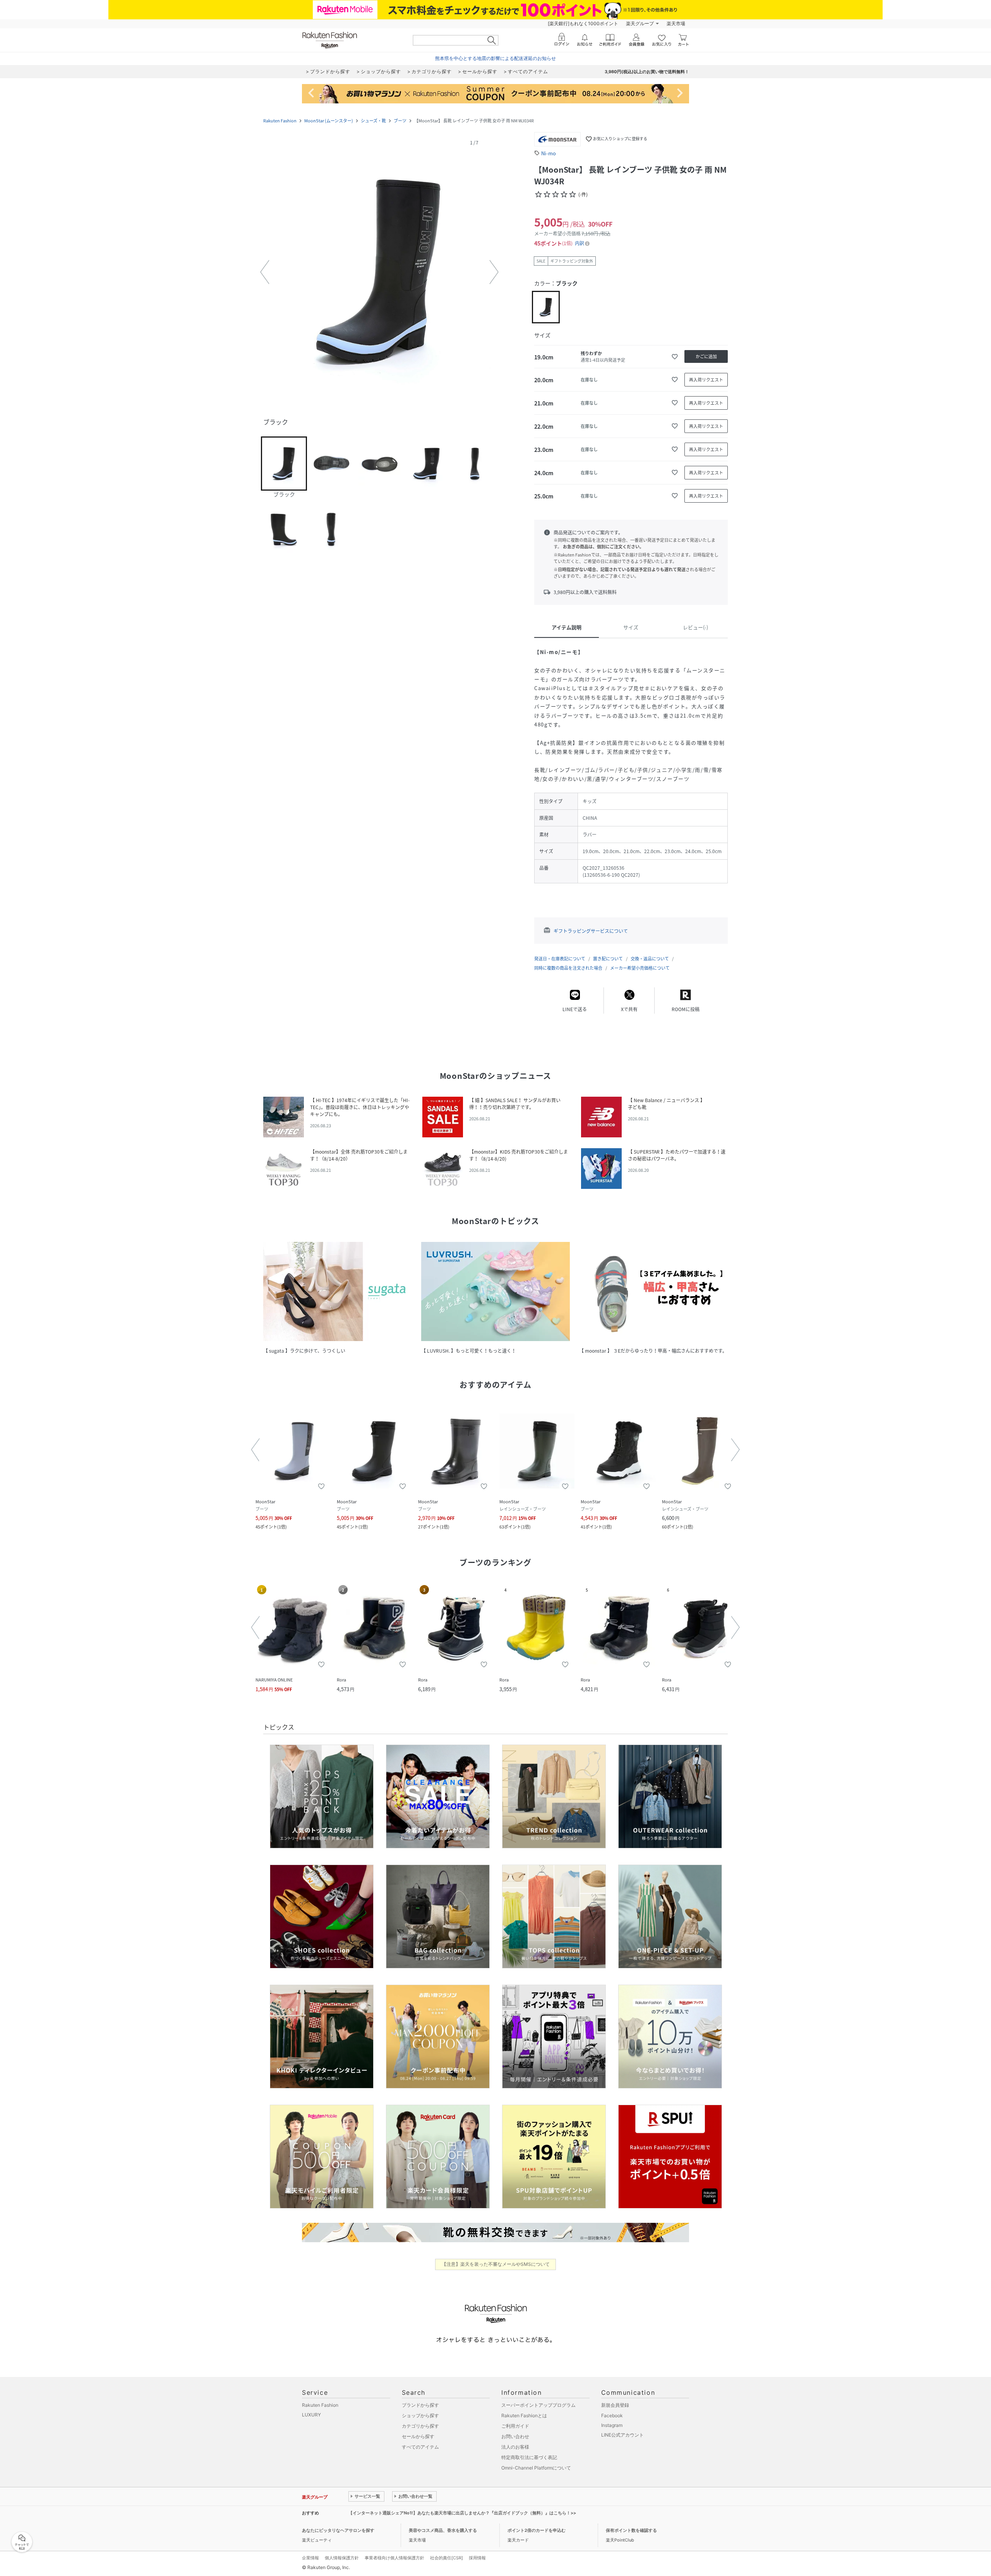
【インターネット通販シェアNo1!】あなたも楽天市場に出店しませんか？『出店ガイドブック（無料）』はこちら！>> (462, 2513)
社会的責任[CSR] (447, 2558)
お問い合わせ (515, 2436)
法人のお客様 (515, 2447)
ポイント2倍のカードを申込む (537, 2530)
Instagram (612, 2425)
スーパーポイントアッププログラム (538, 2405)
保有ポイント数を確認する (631, 2530)
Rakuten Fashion (280, 121)
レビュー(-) (695, 627)
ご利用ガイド (515, 2426)
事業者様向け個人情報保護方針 (394, 2558)
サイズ (631, 627)
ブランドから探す (420, 2405)
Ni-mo (549, 153)
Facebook (612, 2415)
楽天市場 (676, 23)
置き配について (608, 959)
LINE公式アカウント (622, 2435)
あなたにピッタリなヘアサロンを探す (338, 2530)
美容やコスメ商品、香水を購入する (443, 2530)
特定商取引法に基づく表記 (529, 2457)
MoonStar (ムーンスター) (329, 121)
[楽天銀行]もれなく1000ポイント (583, 23)
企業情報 (310, 2558)
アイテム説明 (567, 627)
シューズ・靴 (373, 121)
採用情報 (477, 2558)
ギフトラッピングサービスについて (591, 931)
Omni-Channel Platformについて (536, 2468)
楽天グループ (640, 23)
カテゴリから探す (420, 2426)
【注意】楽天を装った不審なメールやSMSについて (496, 2264)
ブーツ (400, 121)
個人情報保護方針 (342, 2558)
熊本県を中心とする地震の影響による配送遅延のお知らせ (495, 58)
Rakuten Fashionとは (524, 2415)
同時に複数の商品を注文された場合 (568, 968)
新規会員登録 (615, 2405)
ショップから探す (420, 2415)
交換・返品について (650, 959)
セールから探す (418, 2436)
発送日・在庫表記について (560, 959)
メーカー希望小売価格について (640, 968)
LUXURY (311, 2415)
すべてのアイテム (420, 2447)
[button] (379, 272)
